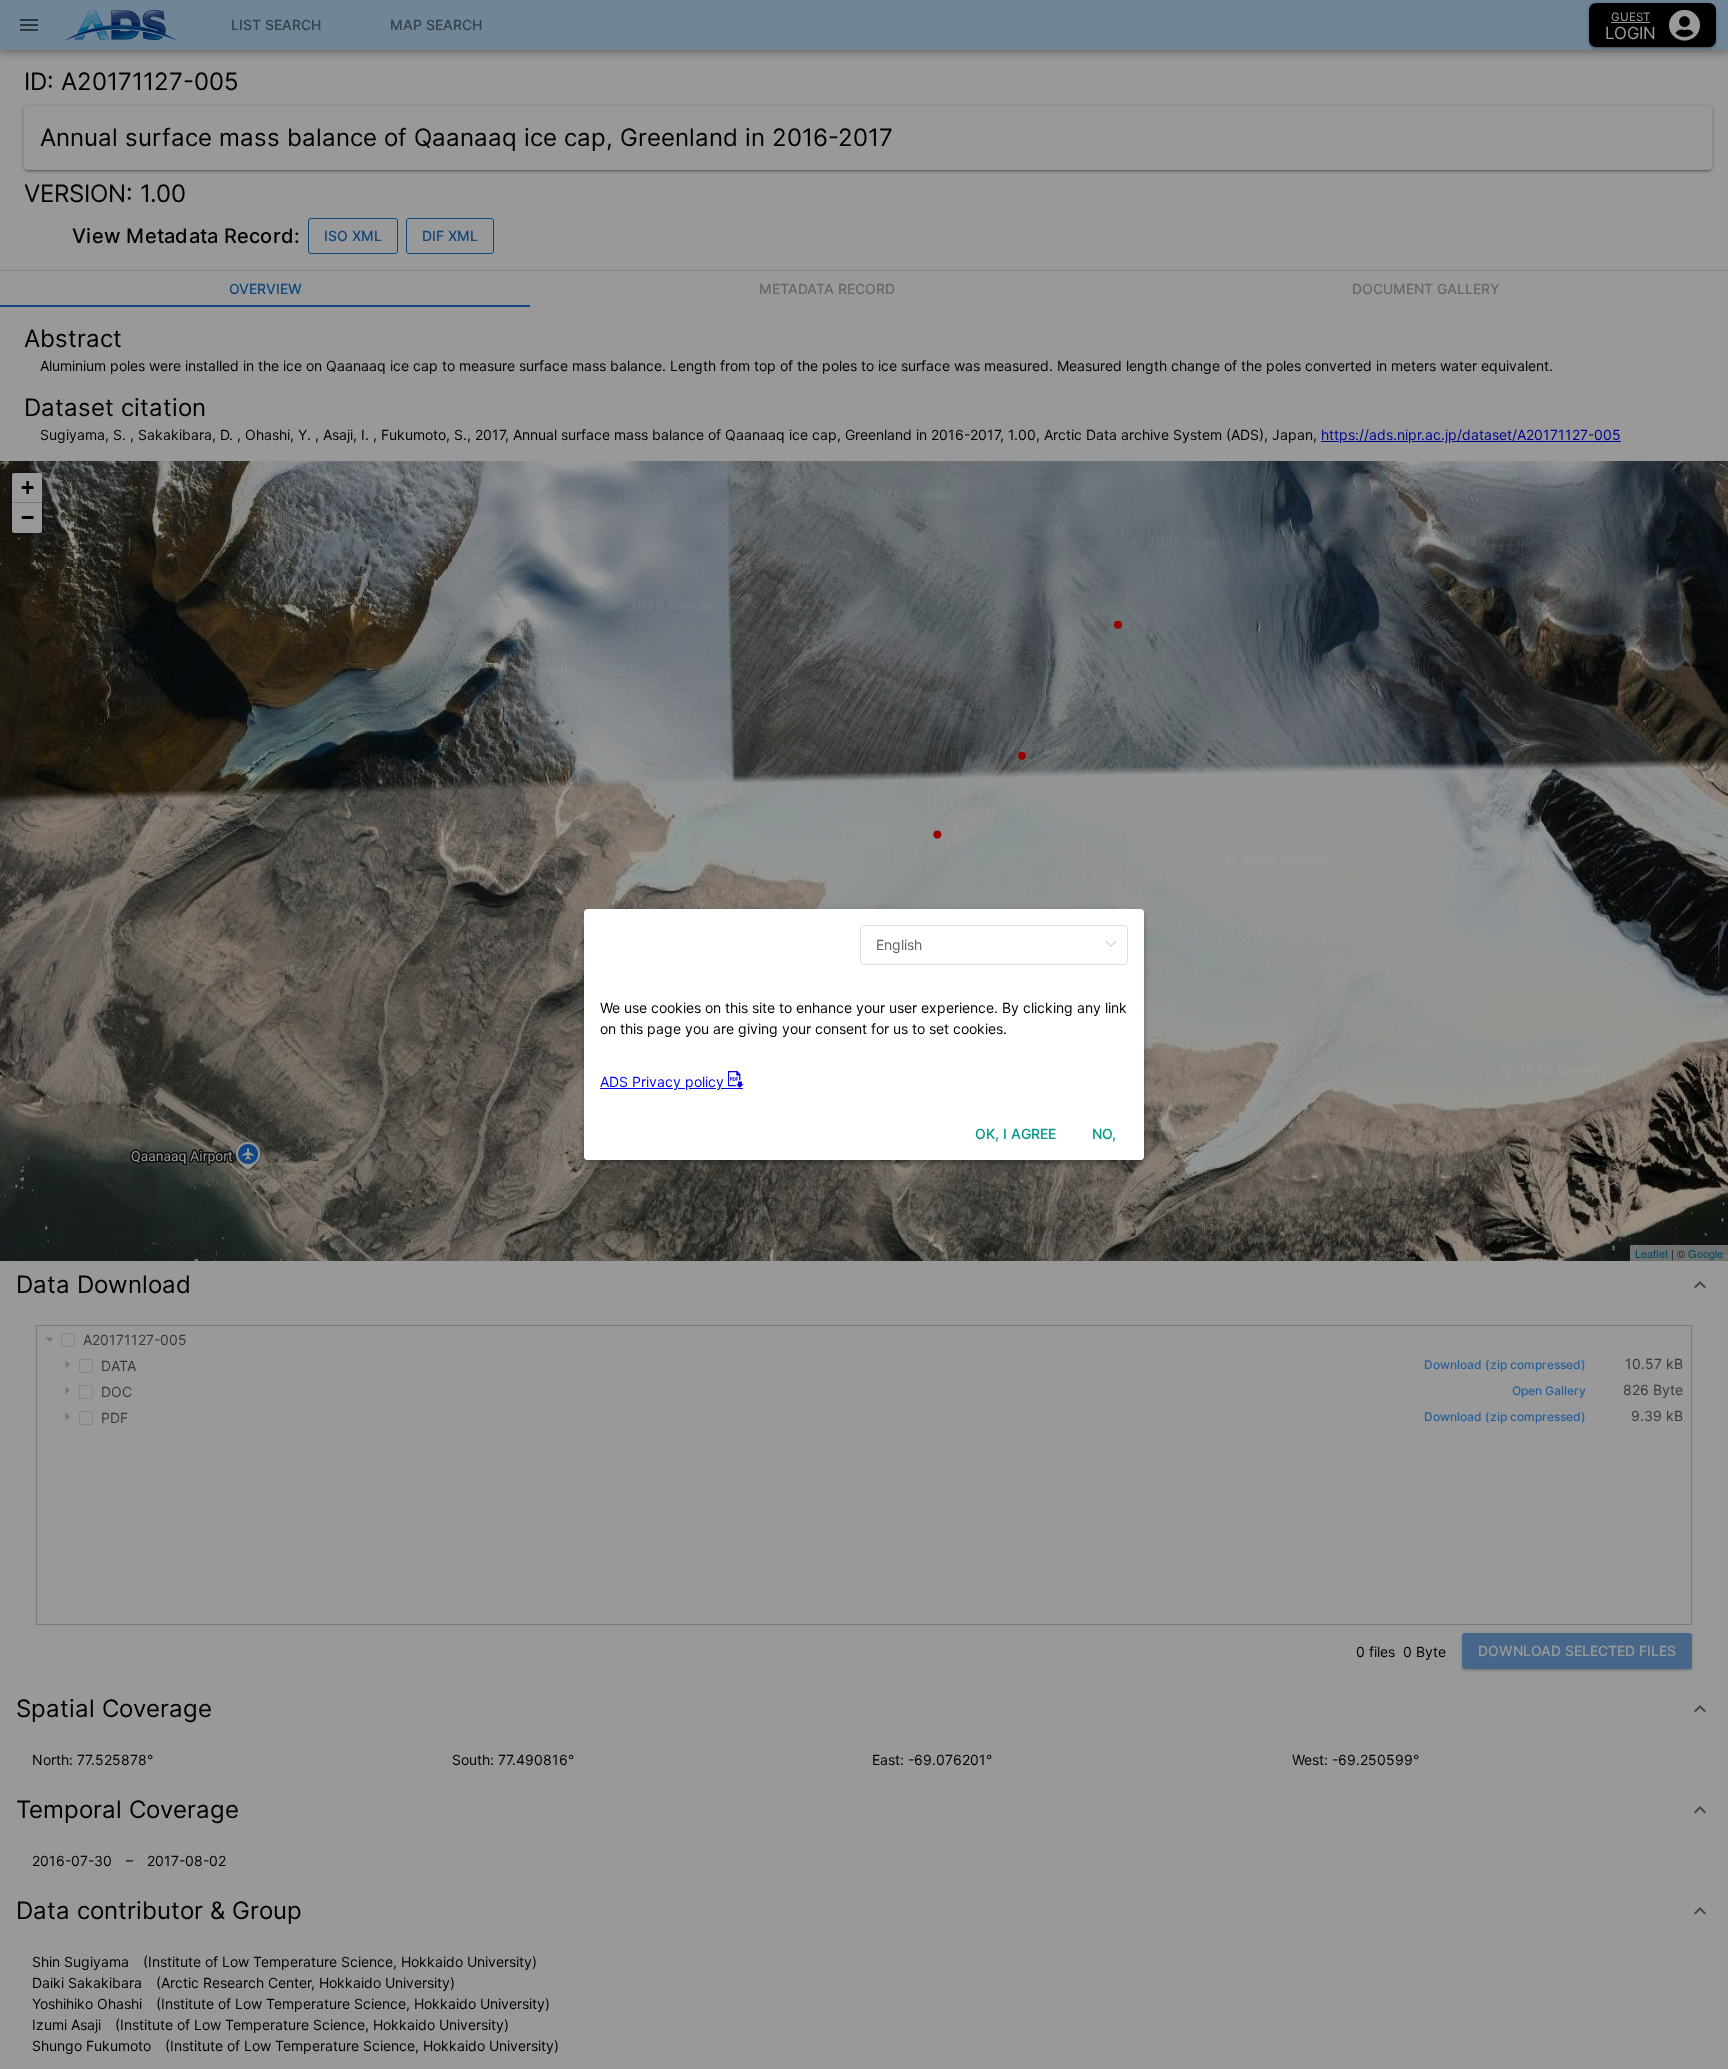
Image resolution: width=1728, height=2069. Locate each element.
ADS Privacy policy (664, 1081)
